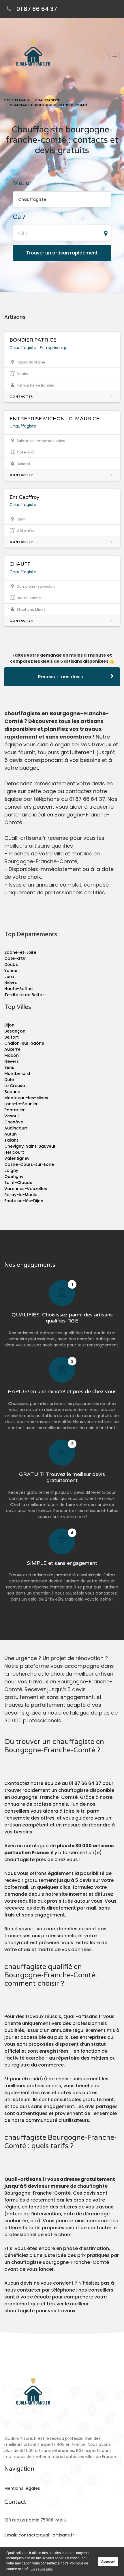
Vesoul (12, 1116)
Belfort (12, 1037)
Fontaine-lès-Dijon (24, 1201)
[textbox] (62, 233)
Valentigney (17, 1158)
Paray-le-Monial (21, 1195)
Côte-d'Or (15, 958)
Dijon (9, 1025)
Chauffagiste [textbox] (32, 199)
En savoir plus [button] (42, 2569)
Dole (9, 1080)
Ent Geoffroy (24, 497)
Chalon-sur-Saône (24, 1043)
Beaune (12, 1092)
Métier (22, 183)
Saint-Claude (18, 1183)
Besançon (15, 1031)
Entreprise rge (54, 348)
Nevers (12, 1061)
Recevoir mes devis (61, 677)
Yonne (11, 971)
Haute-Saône (18, 989)
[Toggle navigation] (114, 56)
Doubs (11, 964)
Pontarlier (15, 1110)
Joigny (11, 1170)
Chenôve (14, 1122)
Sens (9, 1067)
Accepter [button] (108, 2562)
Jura (9, 977)
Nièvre (11, 983)
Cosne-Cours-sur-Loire (29, 1164)
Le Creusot (16, 1086)
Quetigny (14, 1176)
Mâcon (12, 1055)
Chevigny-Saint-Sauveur (30, 1146)
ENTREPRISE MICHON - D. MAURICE (54, 419)
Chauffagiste (23, 348)
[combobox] (62, 199)
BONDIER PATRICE (33, 340)
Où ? (19, 217)
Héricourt (14, 1152)
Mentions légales (22, 2488)
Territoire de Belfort (25, 995)
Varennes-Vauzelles (26, 1189)
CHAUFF (20, 564)
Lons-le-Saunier (21, 1104)
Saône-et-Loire (20, 952)
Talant (11, 1140)
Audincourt (16, 1128)
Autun (11, 1134)
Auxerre (12, 1049)
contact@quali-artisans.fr (46, 2535)
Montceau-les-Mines (26, 1098)
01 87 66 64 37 (37, 9)
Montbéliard (17, 1074)
